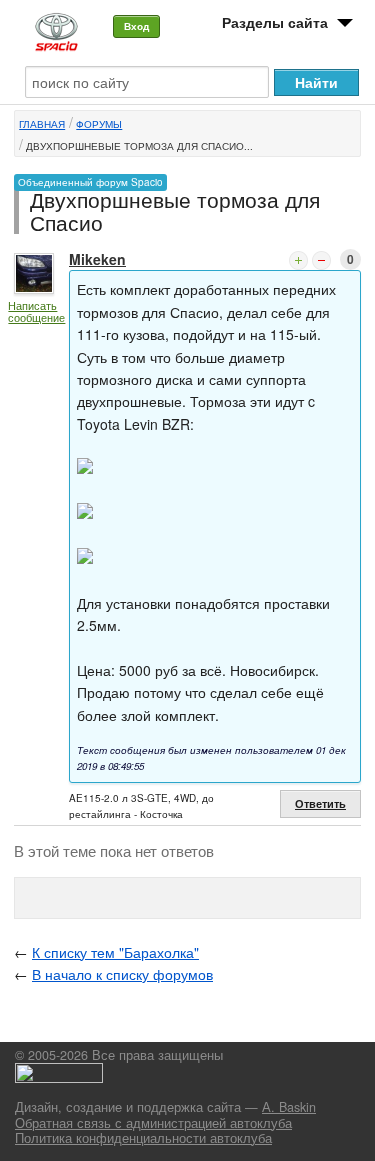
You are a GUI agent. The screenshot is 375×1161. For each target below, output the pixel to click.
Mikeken (97, 259)
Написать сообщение (36, 311)
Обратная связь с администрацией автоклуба (153, 1123)
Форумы (99, 124)
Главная (42, 124)
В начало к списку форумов (122, 974)
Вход (136, 26)
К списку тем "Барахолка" (115, 952)
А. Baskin (289, 1107)
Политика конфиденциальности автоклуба (143, 1138)
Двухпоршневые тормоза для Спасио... (139, 146)
